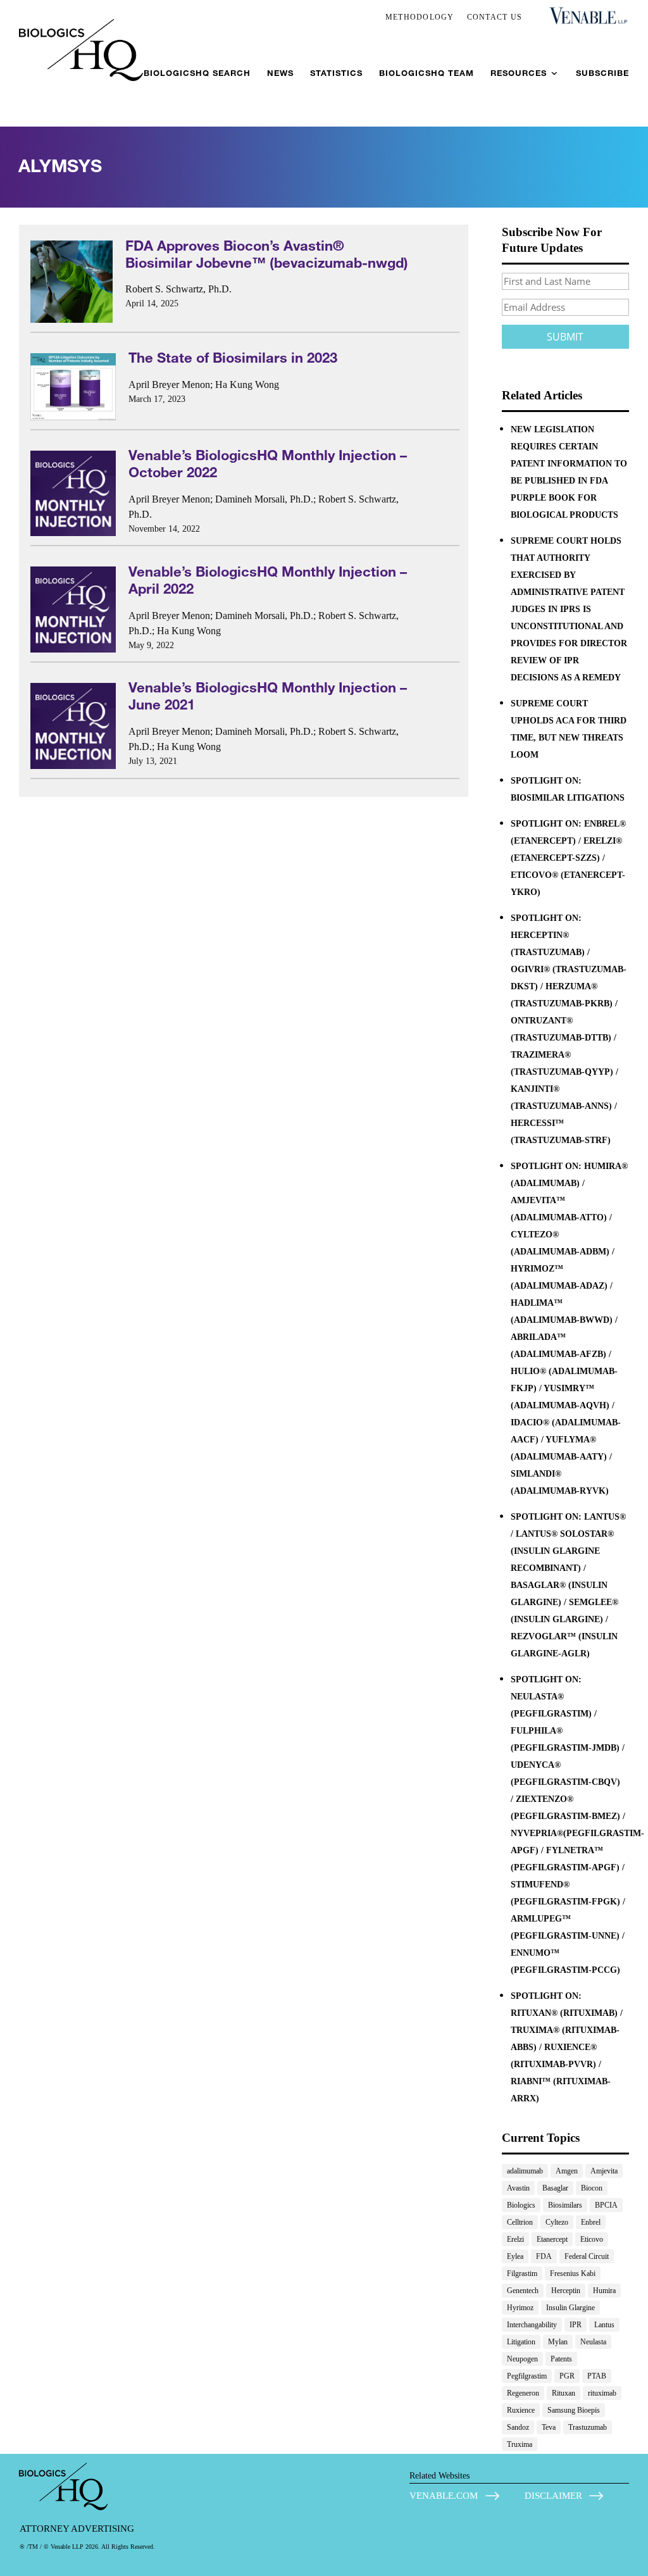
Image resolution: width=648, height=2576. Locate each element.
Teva (549, 2427)
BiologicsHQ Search (197, 73)
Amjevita (604, 2171)
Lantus (604, 2325)
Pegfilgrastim (527, 2376)
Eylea (515, 2256)
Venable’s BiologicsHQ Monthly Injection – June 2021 (268, 696)
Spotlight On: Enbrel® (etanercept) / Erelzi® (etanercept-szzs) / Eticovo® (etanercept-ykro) (568, 858)
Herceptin (566, 2291)
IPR (576, 2325)
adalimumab (525, 2171)
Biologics (521, 2205)
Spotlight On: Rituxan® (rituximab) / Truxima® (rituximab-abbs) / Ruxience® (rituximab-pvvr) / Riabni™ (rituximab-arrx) (567, 2047)
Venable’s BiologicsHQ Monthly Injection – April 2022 (268, 580)
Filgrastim (522, 2273)
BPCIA (606, 2205)
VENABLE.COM (444, 2496)
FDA (544, 2256)
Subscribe (602, 73)
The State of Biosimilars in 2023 (233, 357)
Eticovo (592, 2239)
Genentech (523, 2291)
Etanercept (552, 2239)
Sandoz (518, 2427)
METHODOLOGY (420, 17)
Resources (519, 73)
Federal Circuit (587, 2256)
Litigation (521, 2342)
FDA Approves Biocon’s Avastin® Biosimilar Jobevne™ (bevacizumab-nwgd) (267, 254)
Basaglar (555, 2188)
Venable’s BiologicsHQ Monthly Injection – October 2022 (268, 463)
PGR (567, 2376)
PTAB (597, 2376)
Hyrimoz (520, 2308)
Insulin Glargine (570, 2308)
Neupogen (522, 2359)
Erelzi (515, 2239)
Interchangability (532, 2325)
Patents (561, 2359)
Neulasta (593, 2342)
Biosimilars (565, 2205)
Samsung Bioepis (574, 2410)
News (280, 73)
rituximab (602, 2393)
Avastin (518, 2188)
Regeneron (523, 2393)
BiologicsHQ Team (427, 73)
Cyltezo (557, 2222)
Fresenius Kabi (573, 2273)
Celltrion (520, 2222)
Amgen (567, 2171)
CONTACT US (495, 17)
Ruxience (521, 2410)
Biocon (592, 2188)
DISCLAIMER (553, 2496)
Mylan (558, 2342)
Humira (604, 2291)
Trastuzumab (588, 2427)
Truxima (520, 2444)
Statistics (336, 73)
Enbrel (591, 2222)
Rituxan (564, 2393)
